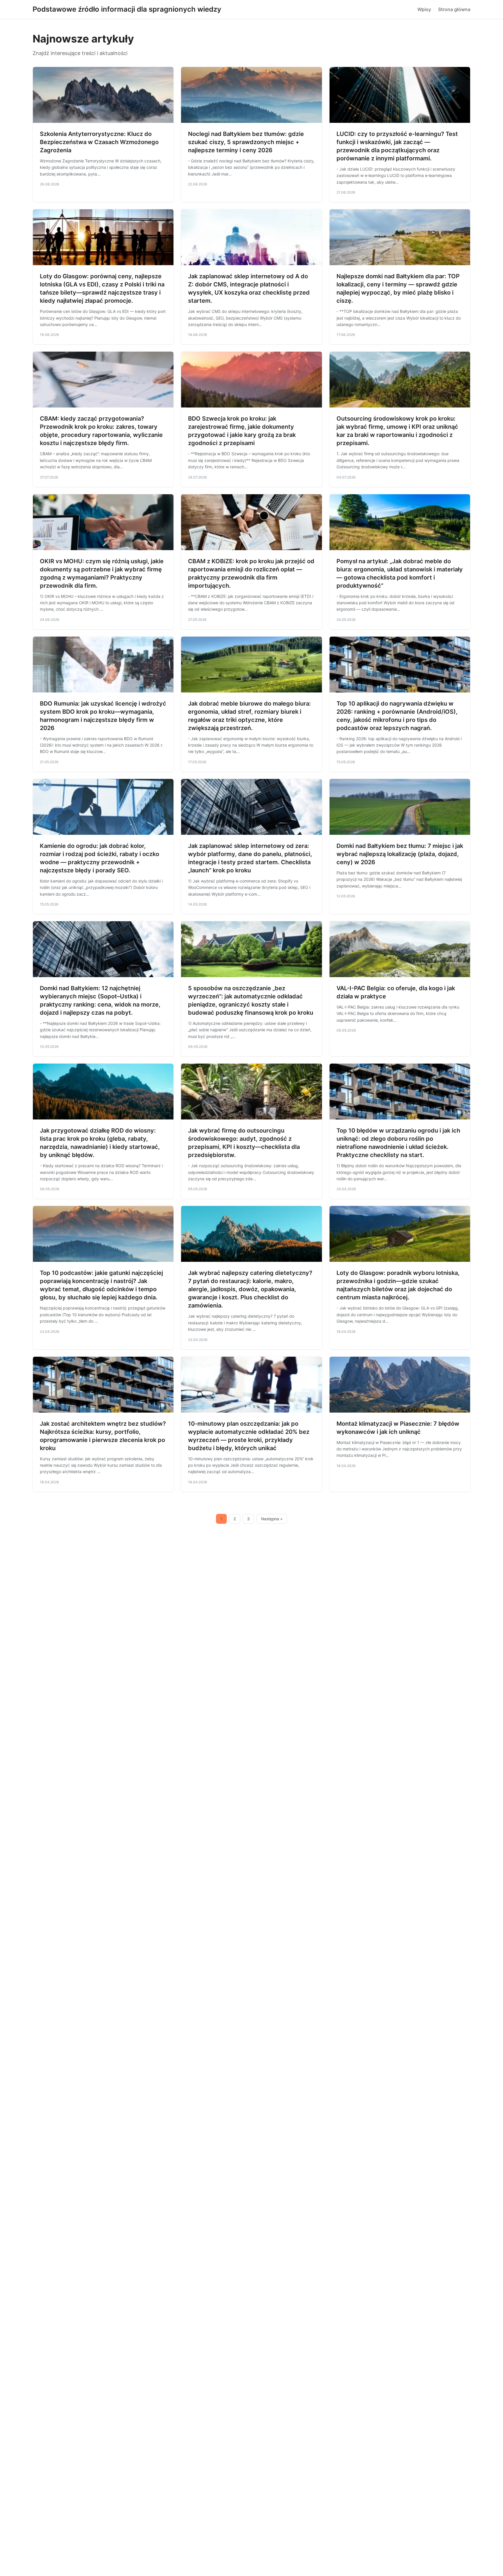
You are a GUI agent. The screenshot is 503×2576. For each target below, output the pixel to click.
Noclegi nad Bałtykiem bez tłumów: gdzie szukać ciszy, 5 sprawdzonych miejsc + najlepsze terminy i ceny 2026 (246, 142)
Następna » (272, 1519)
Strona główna (454, 9)
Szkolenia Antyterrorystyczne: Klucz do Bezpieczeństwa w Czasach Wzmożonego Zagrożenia (99, 142)
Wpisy (424, 9)
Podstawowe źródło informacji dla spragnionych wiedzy (127, 9)
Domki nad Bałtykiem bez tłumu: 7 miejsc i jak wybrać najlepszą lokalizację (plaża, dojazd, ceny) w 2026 (400, 854)
